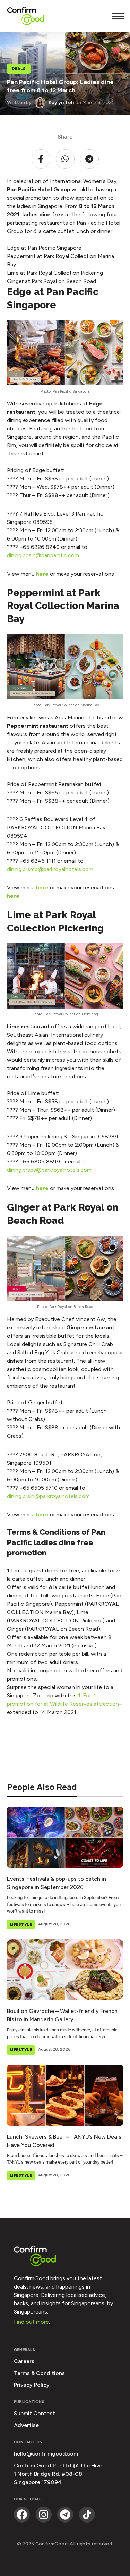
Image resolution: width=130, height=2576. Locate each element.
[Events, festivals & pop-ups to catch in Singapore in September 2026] (65, 1837)
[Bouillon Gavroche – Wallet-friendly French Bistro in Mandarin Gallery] (65, 1970)
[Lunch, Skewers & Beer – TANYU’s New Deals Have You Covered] (65, 2095)
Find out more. (32, 2322)
